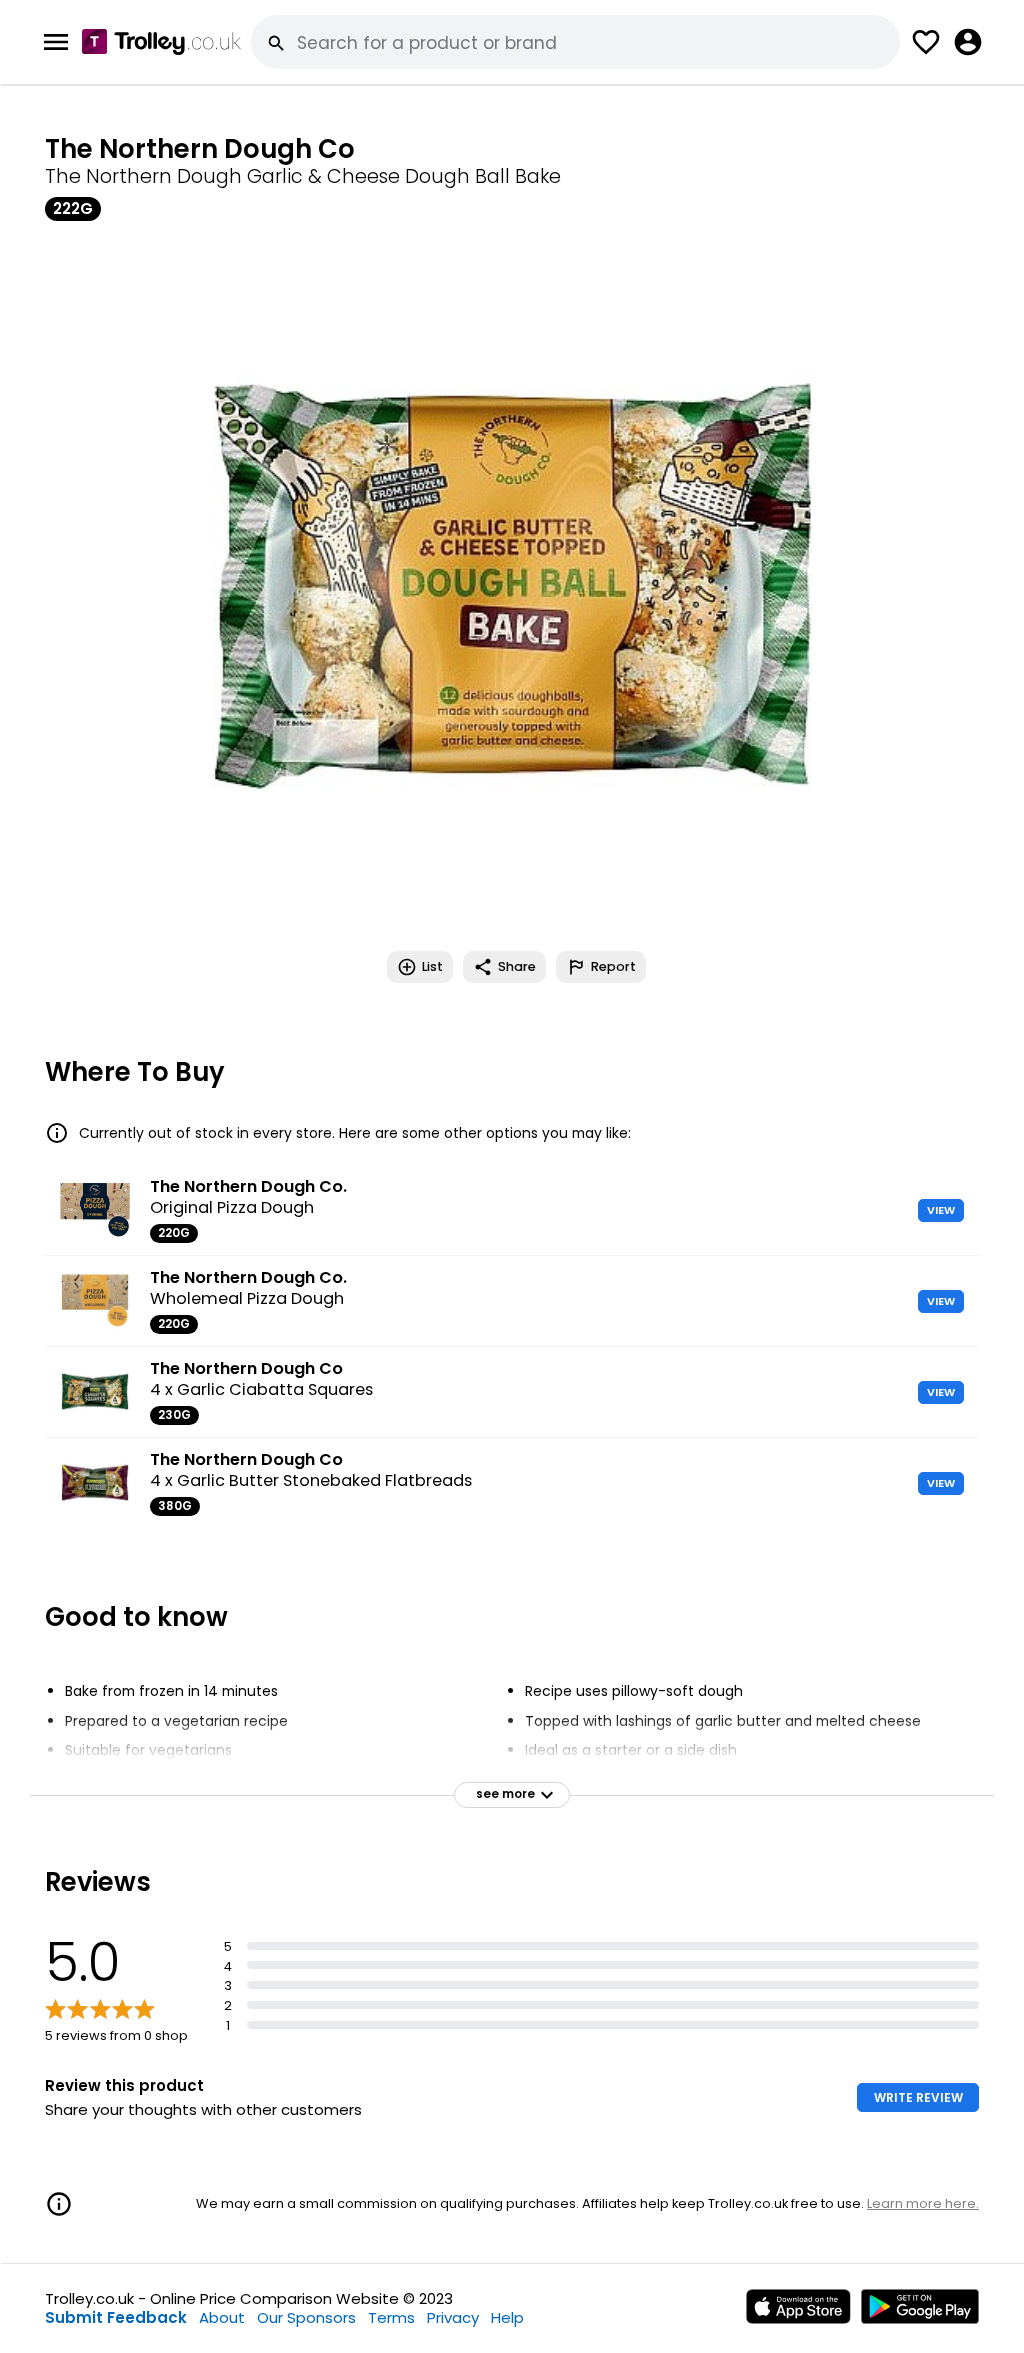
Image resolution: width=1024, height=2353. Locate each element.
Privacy (453, 2317)
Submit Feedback (116, 2317)
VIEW (941, 1210)
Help (507, 2317)
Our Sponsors (306, 2317)
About (222, 2317)
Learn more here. (923, 2203)
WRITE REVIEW (918, 2097)
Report (613, 966)
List (432, 966)
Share (517, 966)
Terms (391, 2317)
